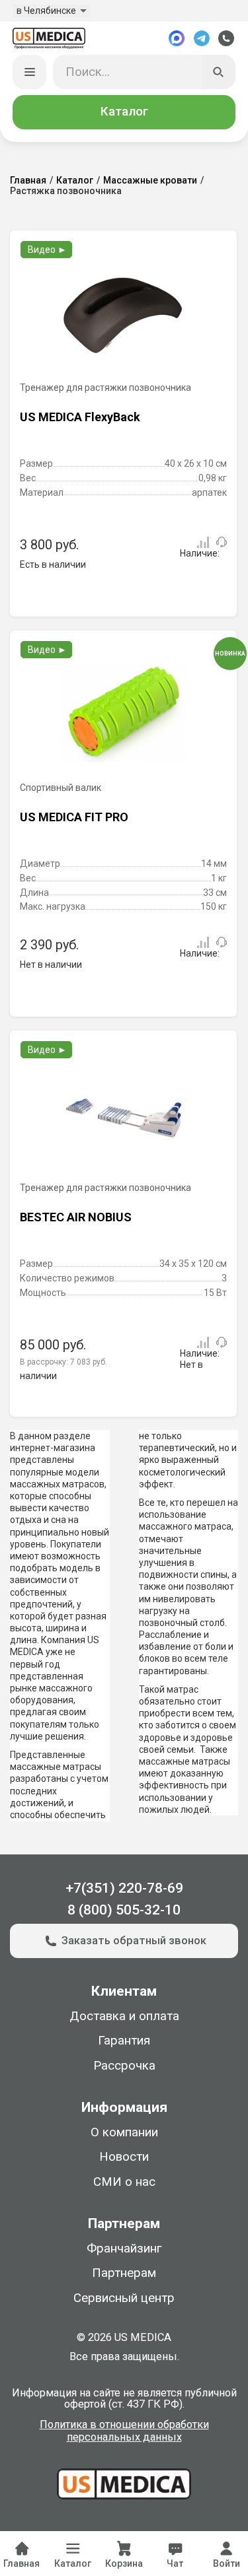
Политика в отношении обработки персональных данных (124, 2431)
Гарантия (124, 2041)
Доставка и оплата (124, 2016)
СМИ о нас (124, 2182)
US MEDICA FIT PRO (74, 817)
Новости (124, 2157)
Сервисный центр (124, 2298)
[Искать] (219, 72)
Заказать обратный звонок (134, 1941)
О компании (124, 2132)
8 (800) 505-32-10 (124, 1910)
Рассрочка (124, 2066)
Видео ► (47, 250)
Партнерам (124, 2273)
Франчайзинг (124, 2249)
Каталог (124, 112)
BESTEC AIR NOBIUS (76, 1217)
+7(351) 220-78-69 (124, 1888)
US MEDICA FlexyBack (80, 417)
